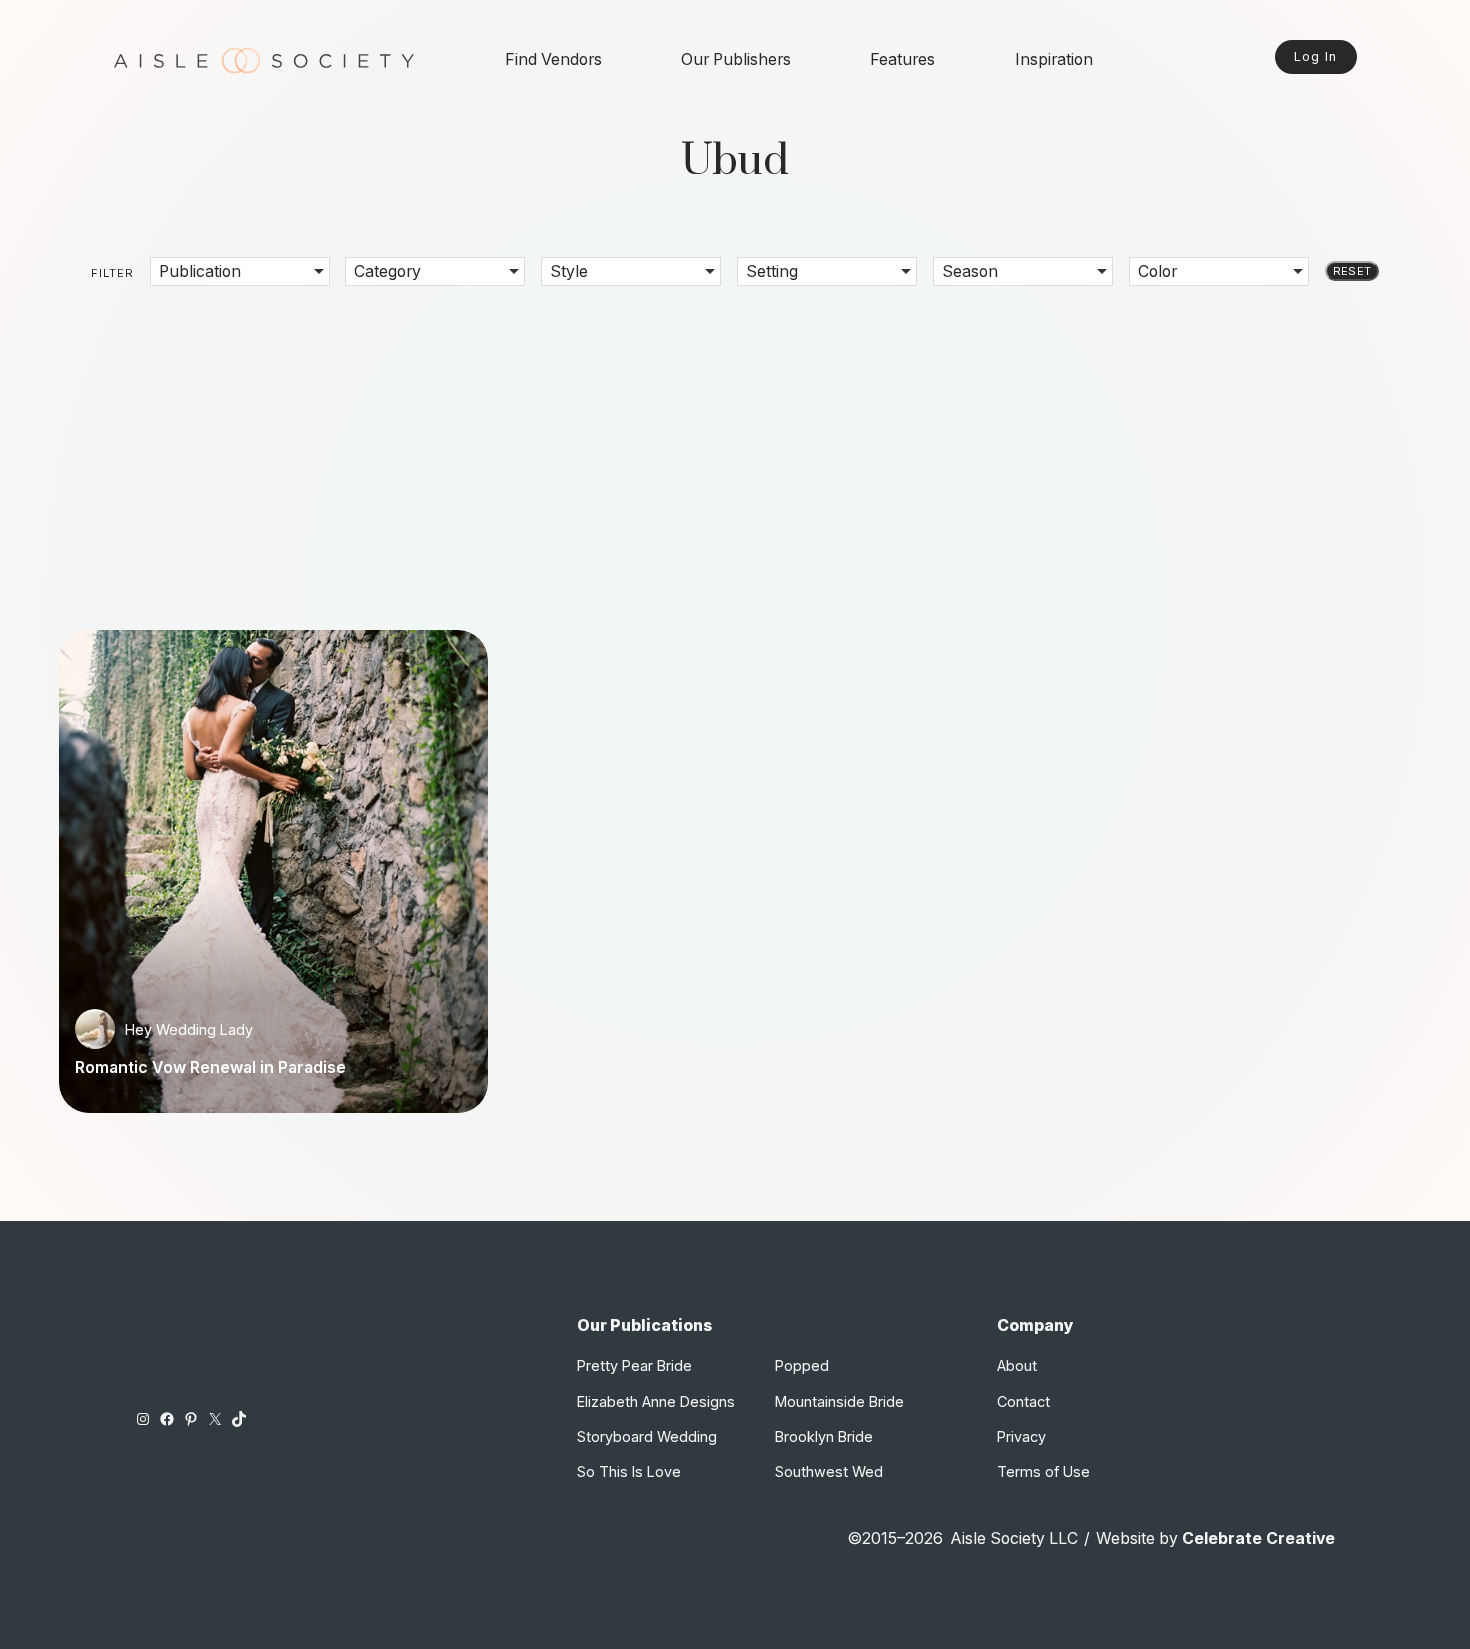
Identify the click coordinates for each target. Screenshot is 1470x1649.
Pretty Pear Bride (634, 1365)
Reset (1352, 271)
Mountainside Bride (839, 1401)
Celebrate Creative (1258, 1538)
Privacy (1021, 1436)
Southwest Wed (829, 1471)
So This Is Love (629, 1471)
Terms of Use (1043, 1471)
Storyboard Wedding (647, 1436)
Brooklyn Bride (824, 1436)
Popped (802, 1365)
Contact (1023, 1401)
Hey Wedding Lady (189, 1029)
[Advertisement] (735, 444)
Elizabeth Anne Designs (656, 1401)
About (1017, 1365)
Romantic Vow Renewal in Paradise (210, 1068)
